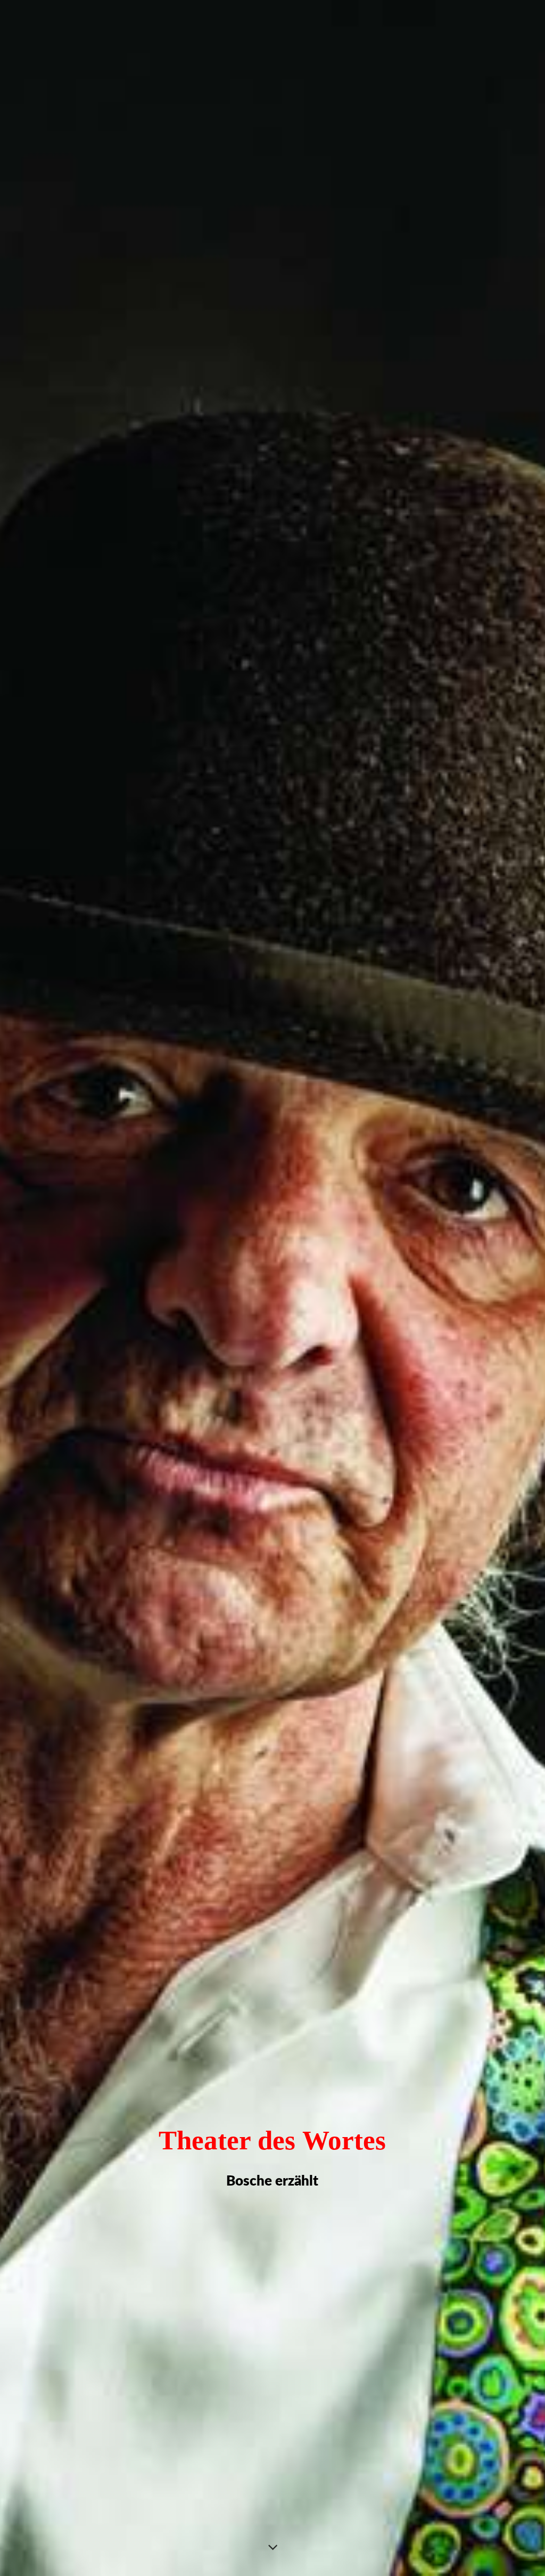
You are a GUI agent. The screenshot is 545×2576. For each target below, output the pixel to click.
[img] (272, 1288)
